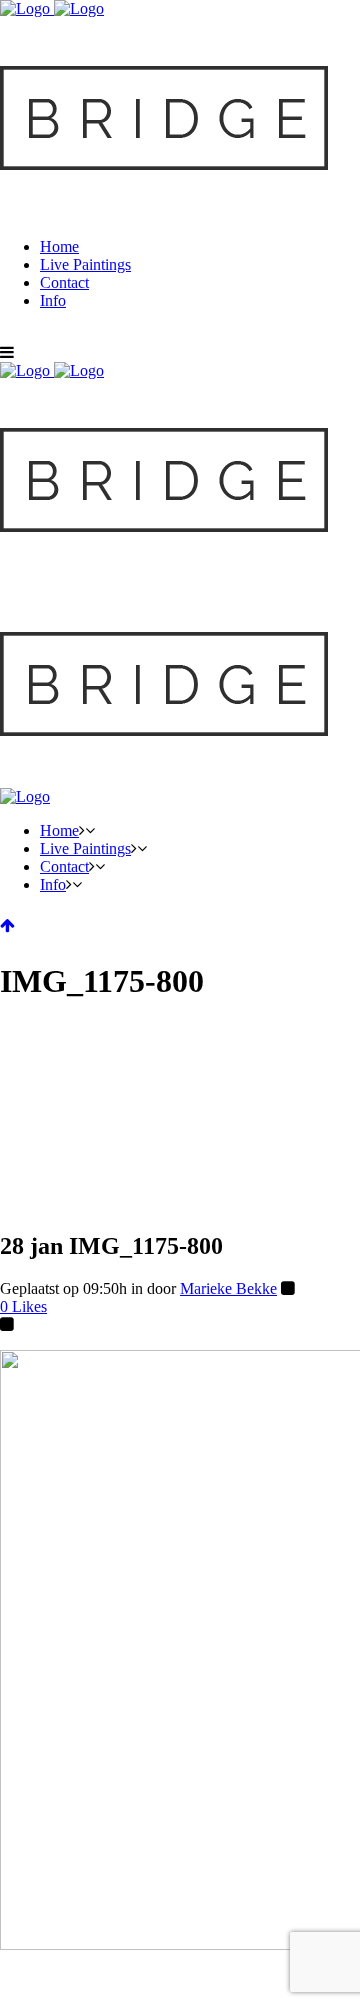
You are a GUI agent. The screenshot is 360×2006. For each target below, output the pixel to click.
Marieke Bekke (228, 1288)
